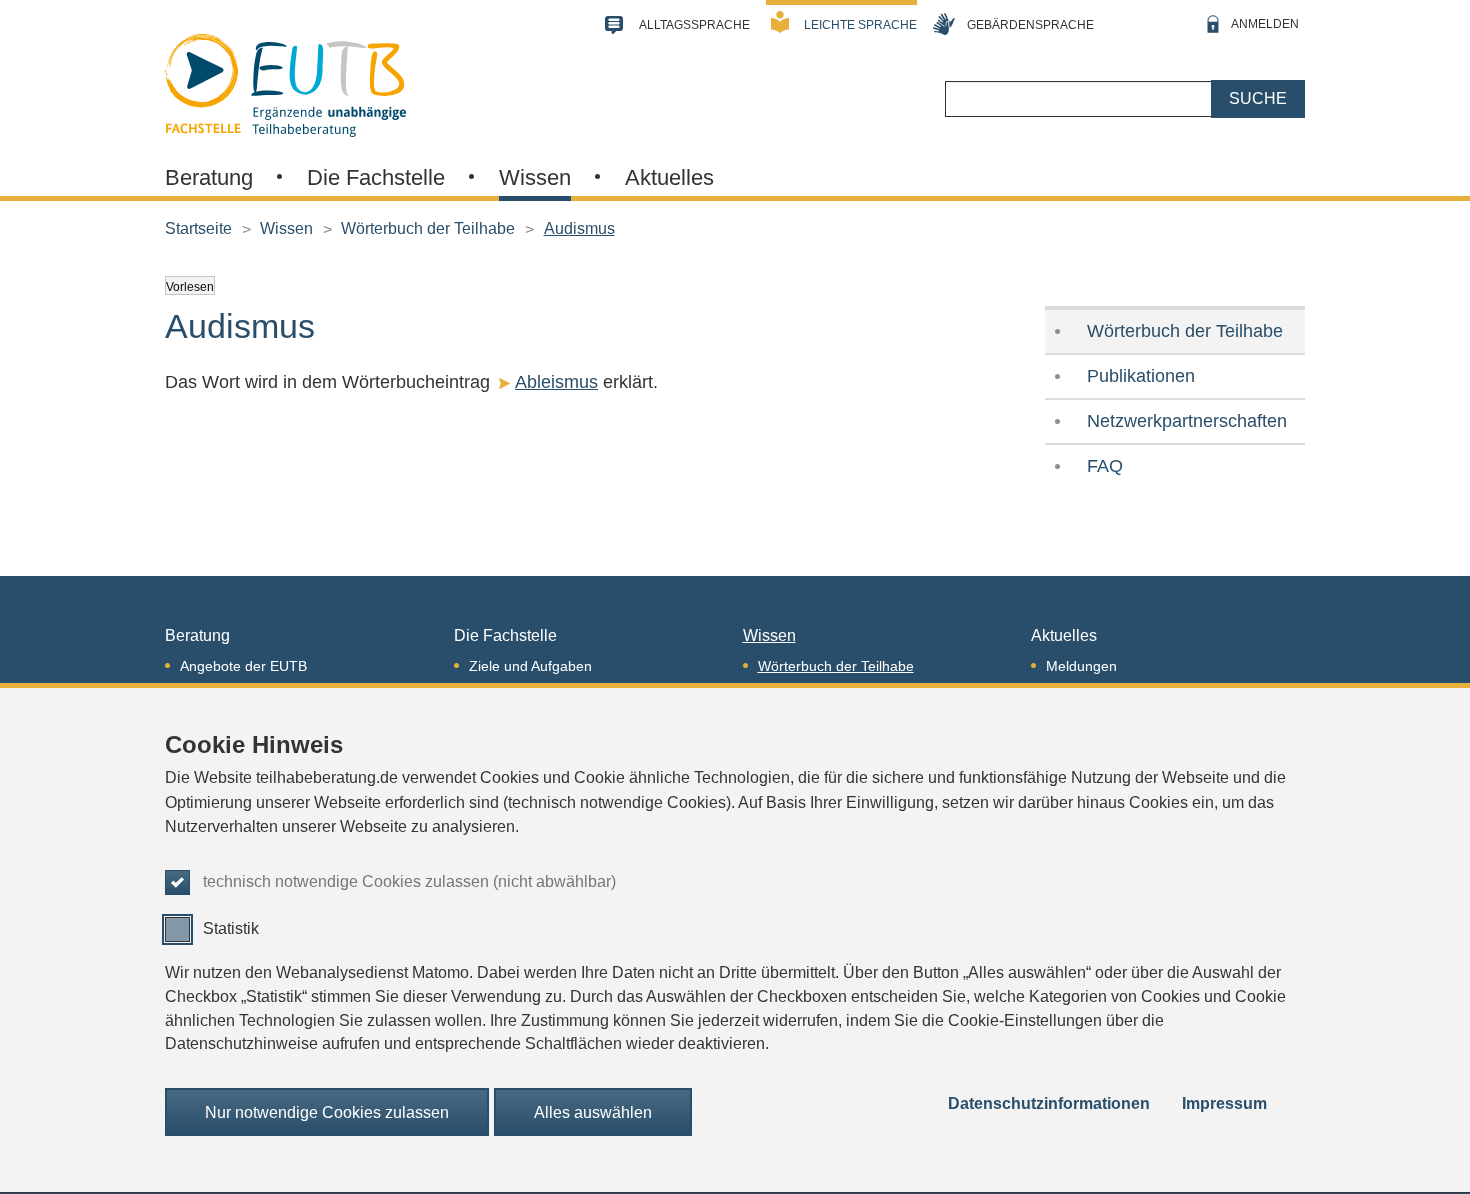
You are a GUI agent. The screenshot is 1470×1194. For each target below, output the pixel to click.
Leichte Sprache (860, 25)
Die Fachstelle (376, 177)
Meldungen (1081, 666)
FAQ (1105, 466)
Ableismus (556, 382)
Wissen (535, 177)
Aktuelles (669, 177)
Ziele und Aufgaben (530, 666)
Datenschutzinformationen (1049, 1104)
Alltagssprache (694, 25)
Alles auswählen (593, 1112)
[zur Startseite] (285, 83)
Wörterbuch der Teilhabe (428, 228)
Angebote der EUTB (243, 666)
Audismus (579, 228)
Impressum (1224, 1104)
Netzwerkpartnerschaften (1187, 421)
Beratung (209, 177)
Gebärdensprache (1030, 25)
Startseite (198, 228)
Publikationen (1141, 376)
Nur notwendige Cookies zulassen (327, 1112)
